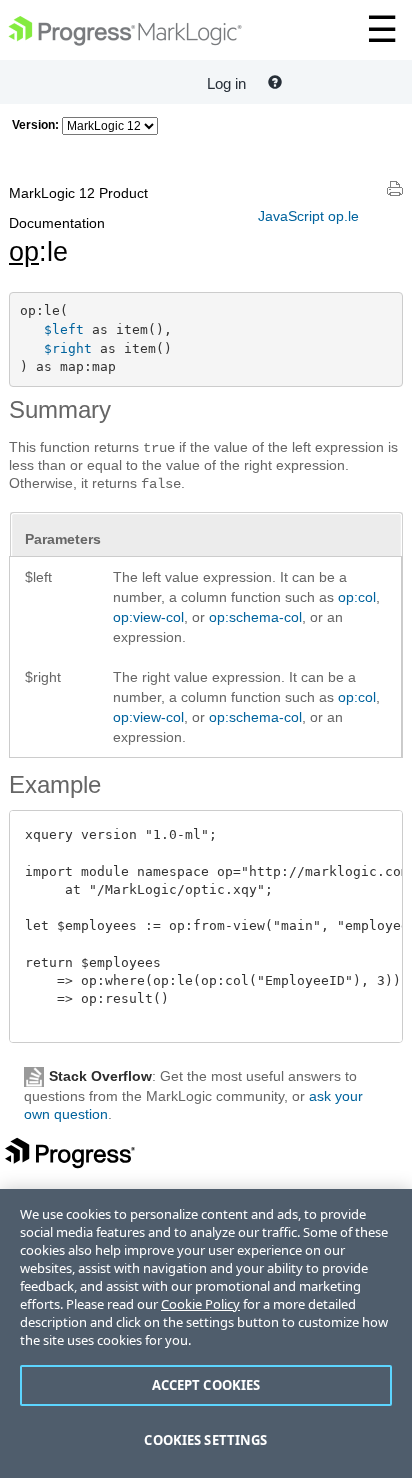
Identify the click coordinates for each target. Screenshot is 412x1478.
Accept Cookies (206, 1385)
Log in (226, 83)
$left (64, 329)
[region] (206, 1333)
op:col (357, 597)
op (24, 252)
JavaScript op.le (308, 216)
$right (68, 348)
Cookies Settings (205, 1440)
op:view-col (148, 617)
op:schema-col (255, 617)
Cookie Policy (200, 1304)
